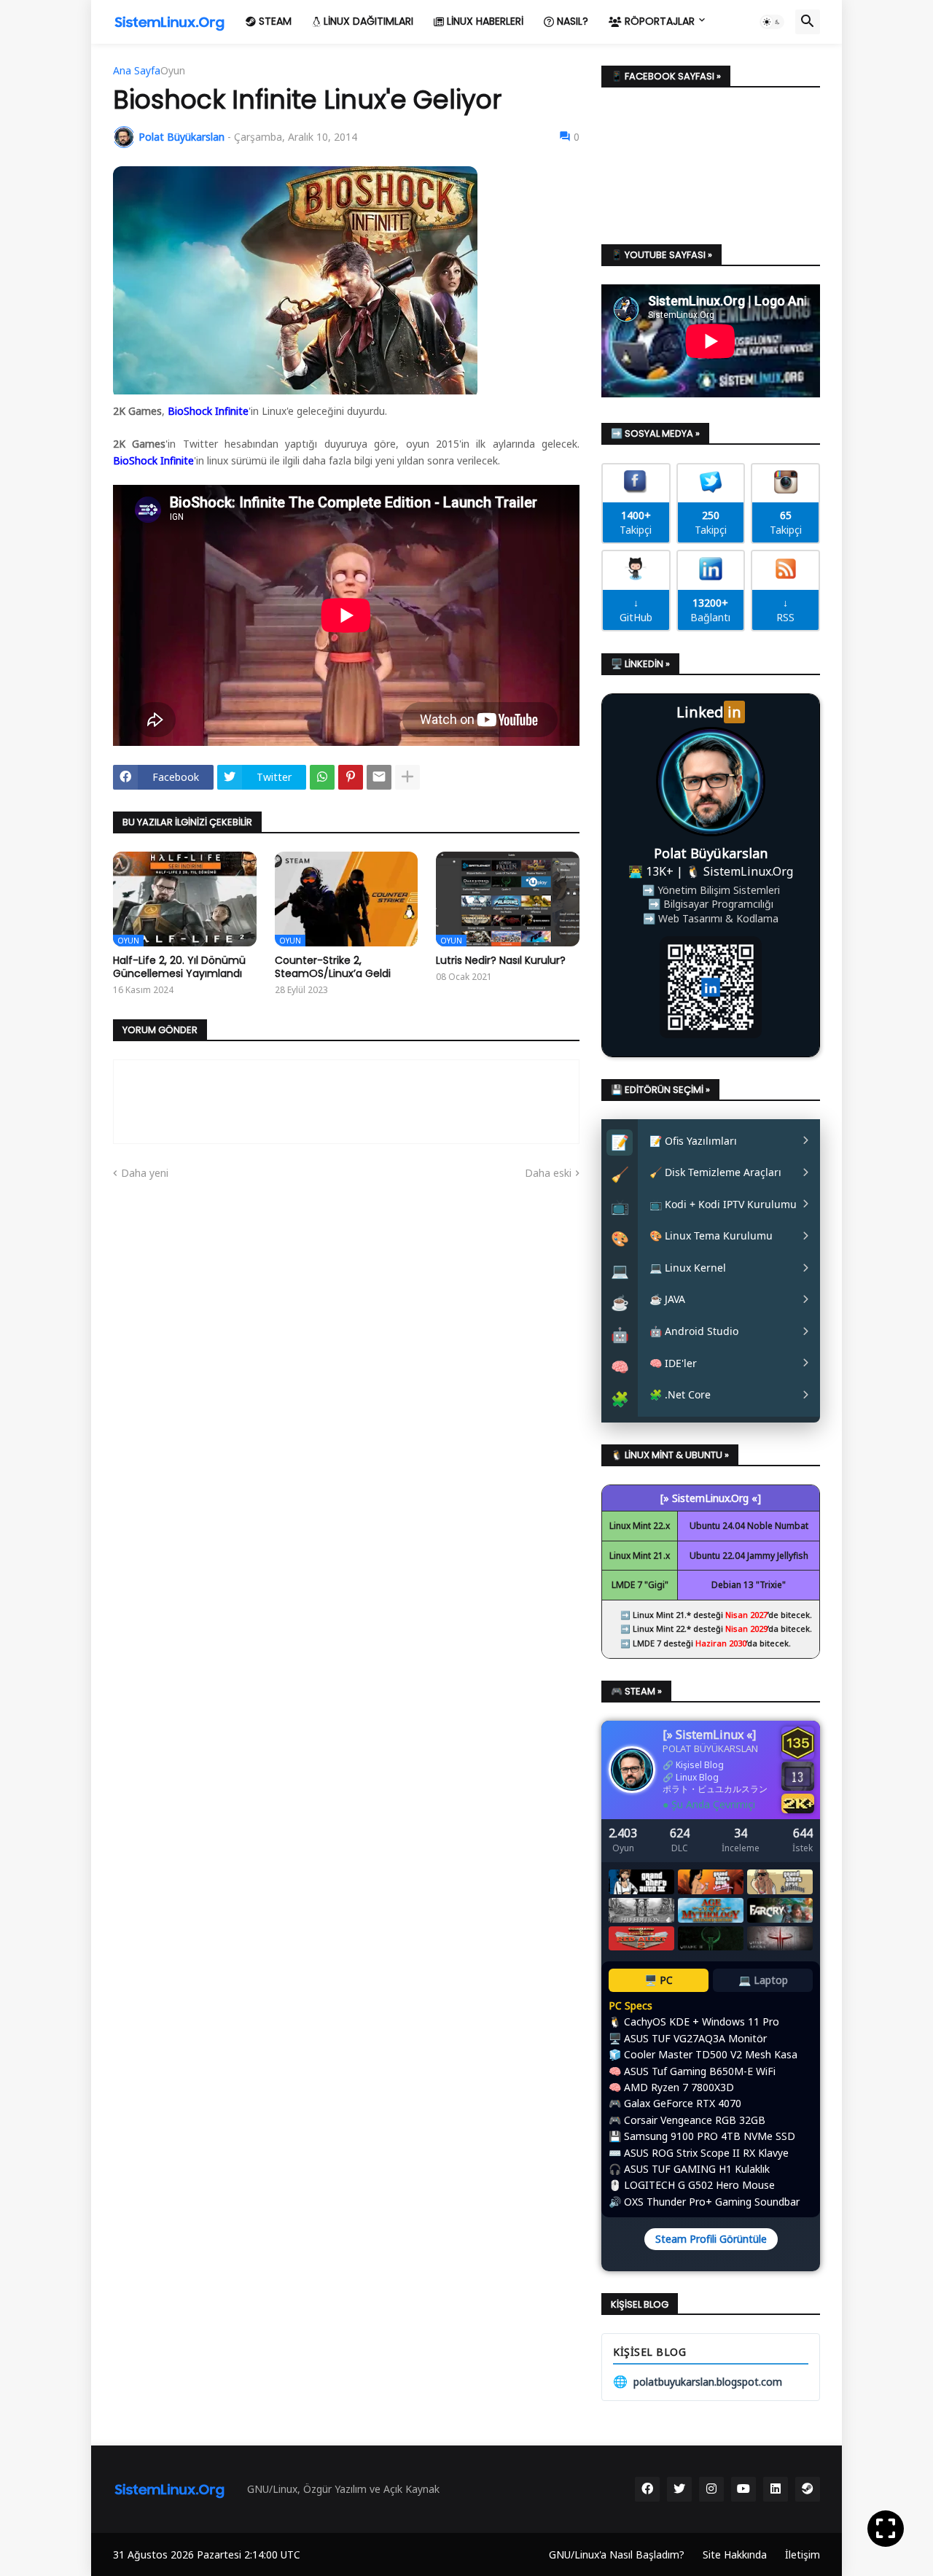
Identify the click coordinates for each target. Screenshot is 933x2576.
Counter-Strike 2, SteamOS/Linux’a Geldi (333, 967)
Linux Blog (697, 1777)
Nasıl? (571, 21)
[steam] (808, 2489)
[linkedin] (776, 2489)
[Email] (379, 777)
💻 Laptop (763, 1980)
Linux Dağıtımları (367, 21)
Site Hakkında (735, 2554)
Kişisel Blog (700, 1765)
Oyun (173, 71)
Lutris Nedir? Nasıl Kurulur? (501, 960)
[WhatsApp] (322, 777)
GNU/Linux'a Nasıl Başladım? (617, 2554)
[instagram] (711, 2489)
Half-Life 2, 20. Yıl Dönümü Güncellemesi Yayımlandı (179, 967)
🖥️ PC (659, 1980)
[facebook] (647, 2489)
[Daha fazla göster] (407, 777)
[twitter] (679, 2489)
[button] (772, 22)
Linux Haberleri (484, 21)
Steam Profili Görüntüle (711, 2239)
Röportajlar (658, 21)
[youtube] (743, 2489)
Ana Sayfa (137, 71)
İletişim (803, 2554)
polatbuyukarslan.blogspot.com (698, 2381)
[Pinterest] (351, 777)
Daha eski (548, 1173)
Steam (274, 21)
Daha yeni (145, 1173)
